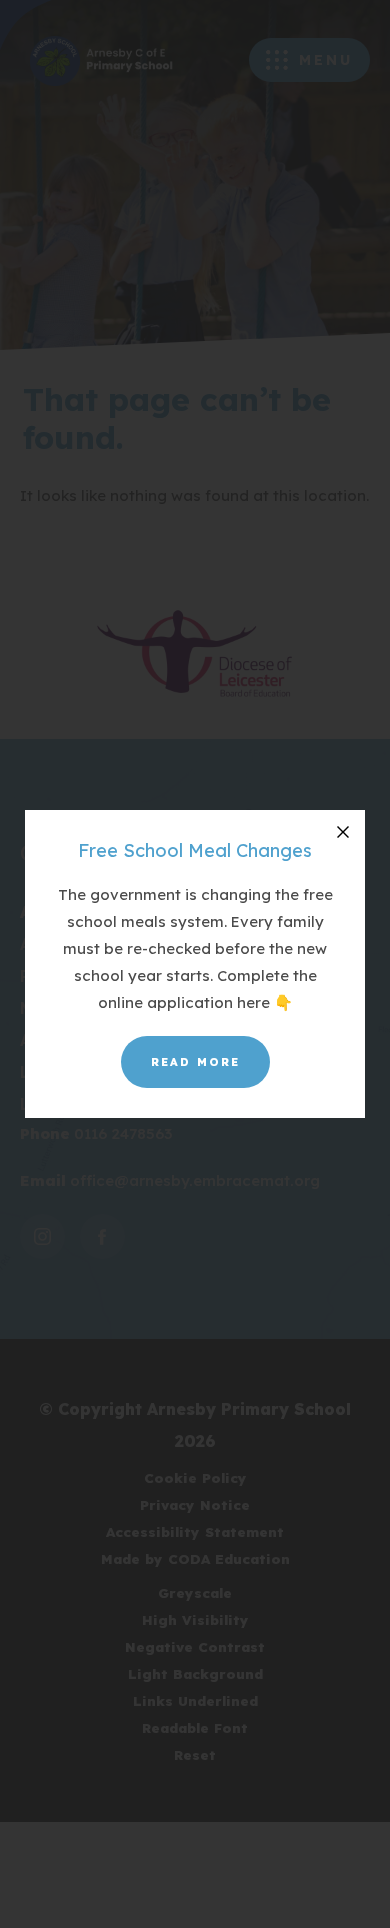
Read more (195, 1062)
